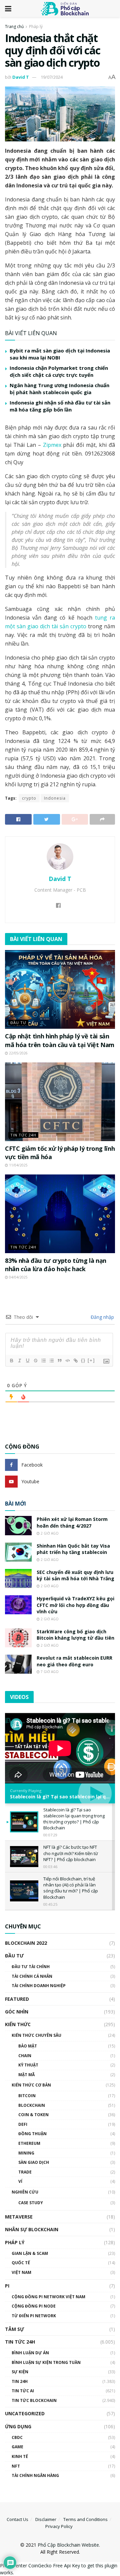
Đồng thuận (32, 2134)
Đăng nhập (102, 1317)
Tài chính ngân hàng (35, 2475)
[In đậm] (11, 1361)
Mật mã (26, 2075)
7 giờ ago (49, 1672)
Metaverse (19, 2217)
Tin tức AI (23, 2391)
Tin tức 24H (23, 1135)
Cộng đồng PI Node (34, 2306)
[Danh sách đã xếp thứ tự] (43, 1361)
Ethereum (29, 2143)
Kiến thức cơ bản (31, 2085)
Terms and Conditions (85, 2519)
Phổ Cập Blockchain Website (68, 2545)
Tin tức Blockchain (34, 2400)
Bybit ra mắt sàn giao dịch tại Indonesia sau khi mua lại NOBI (60, 354)
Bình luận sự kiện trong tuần (46, 2362)
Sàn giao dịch (34, 2162)
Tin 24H (20, 2381)
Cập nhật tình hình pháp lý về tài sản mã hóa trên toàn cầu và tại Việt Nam (60, 1040)
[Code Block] (67, 1361)
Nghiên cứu (25, 2192)
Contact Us (17, 2519)
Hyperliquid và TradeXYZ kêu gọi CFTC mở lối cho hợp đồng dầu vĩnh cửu (75, 1605)
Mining (26, 2153)
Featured (17, 1999)
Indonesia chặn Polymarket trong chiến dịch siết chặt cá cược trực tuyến (59, 371)
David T (21, 77)
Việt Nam (21, 2272)
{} (83, 1360)
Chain (25, 2056)
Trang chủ (14, 27)
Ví (20, 2181)
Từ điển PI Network (34, 2316)
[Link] (75, 1361)
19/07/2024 (52, 77)
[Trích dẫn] (59, 1361)
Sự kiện (20, 2372)
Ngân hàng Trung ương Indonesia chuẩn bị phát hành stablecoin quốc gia (59, 389)
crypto (29, 798)
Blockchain (32, 2105)
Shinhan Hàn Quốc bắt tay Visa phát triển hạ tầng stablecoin (73, 1549)
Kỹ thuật (28, 2065)
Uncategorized (25, 2413)
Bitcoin (27, 2096)
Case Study (31, 2203)
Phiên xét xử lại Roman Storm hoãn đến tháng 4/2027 (72, 1522)
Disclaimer (46, 2519)
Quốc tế (21, 2263)
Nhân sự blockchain (32, 2229)
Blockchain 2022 (26, 1943)
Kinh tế (20, 2456)
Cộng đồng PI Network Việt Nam (48, 2297)
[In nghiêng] (19, 1361)
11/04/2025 (18, 1165)
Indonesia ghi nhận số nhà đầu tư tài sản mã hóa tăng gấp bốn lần (60, 406)
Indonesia (55, 798)
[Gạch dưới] (27, 1361)
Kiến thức (18, 2024)
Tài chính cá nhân (32, 1976)
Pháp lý (36, 27)
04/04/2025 (18, 1277)
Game (17, 2447)
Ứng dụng (18, 2426)
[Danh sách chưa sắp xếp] (51, 1361)
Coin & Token (33, 2115)
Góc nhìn (17, 2012)
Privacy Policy (59, 2526)
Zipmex (52, 445)
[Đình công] (35, 1361)
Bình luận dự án (30, 2353)
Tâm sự (14, 2329)
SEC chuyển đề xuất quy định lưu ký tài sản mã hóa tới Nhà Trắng (75, 1575)
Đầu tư (18, 1023)
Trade (25, 2172)
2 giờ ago (49, 1533)
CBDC (17, 2437)
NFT (16, 2466)
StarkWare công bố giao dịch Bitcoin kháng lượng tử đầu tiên (75, 1635)
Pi (7, 2286)
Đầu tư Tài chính (31, 1967)
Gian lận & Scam (30, 2253)
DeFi (23, 2124)
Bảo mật (28, 2046)
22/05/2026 (18, 1053)
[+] (91, 1360)
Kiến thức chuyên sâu (36, 2035)
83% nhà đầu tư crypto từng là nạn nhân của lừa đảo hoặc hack (56, 1265)
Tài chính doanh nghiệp (39, 1986)
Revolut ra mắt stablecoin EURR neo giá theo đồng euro (74, 1661)
